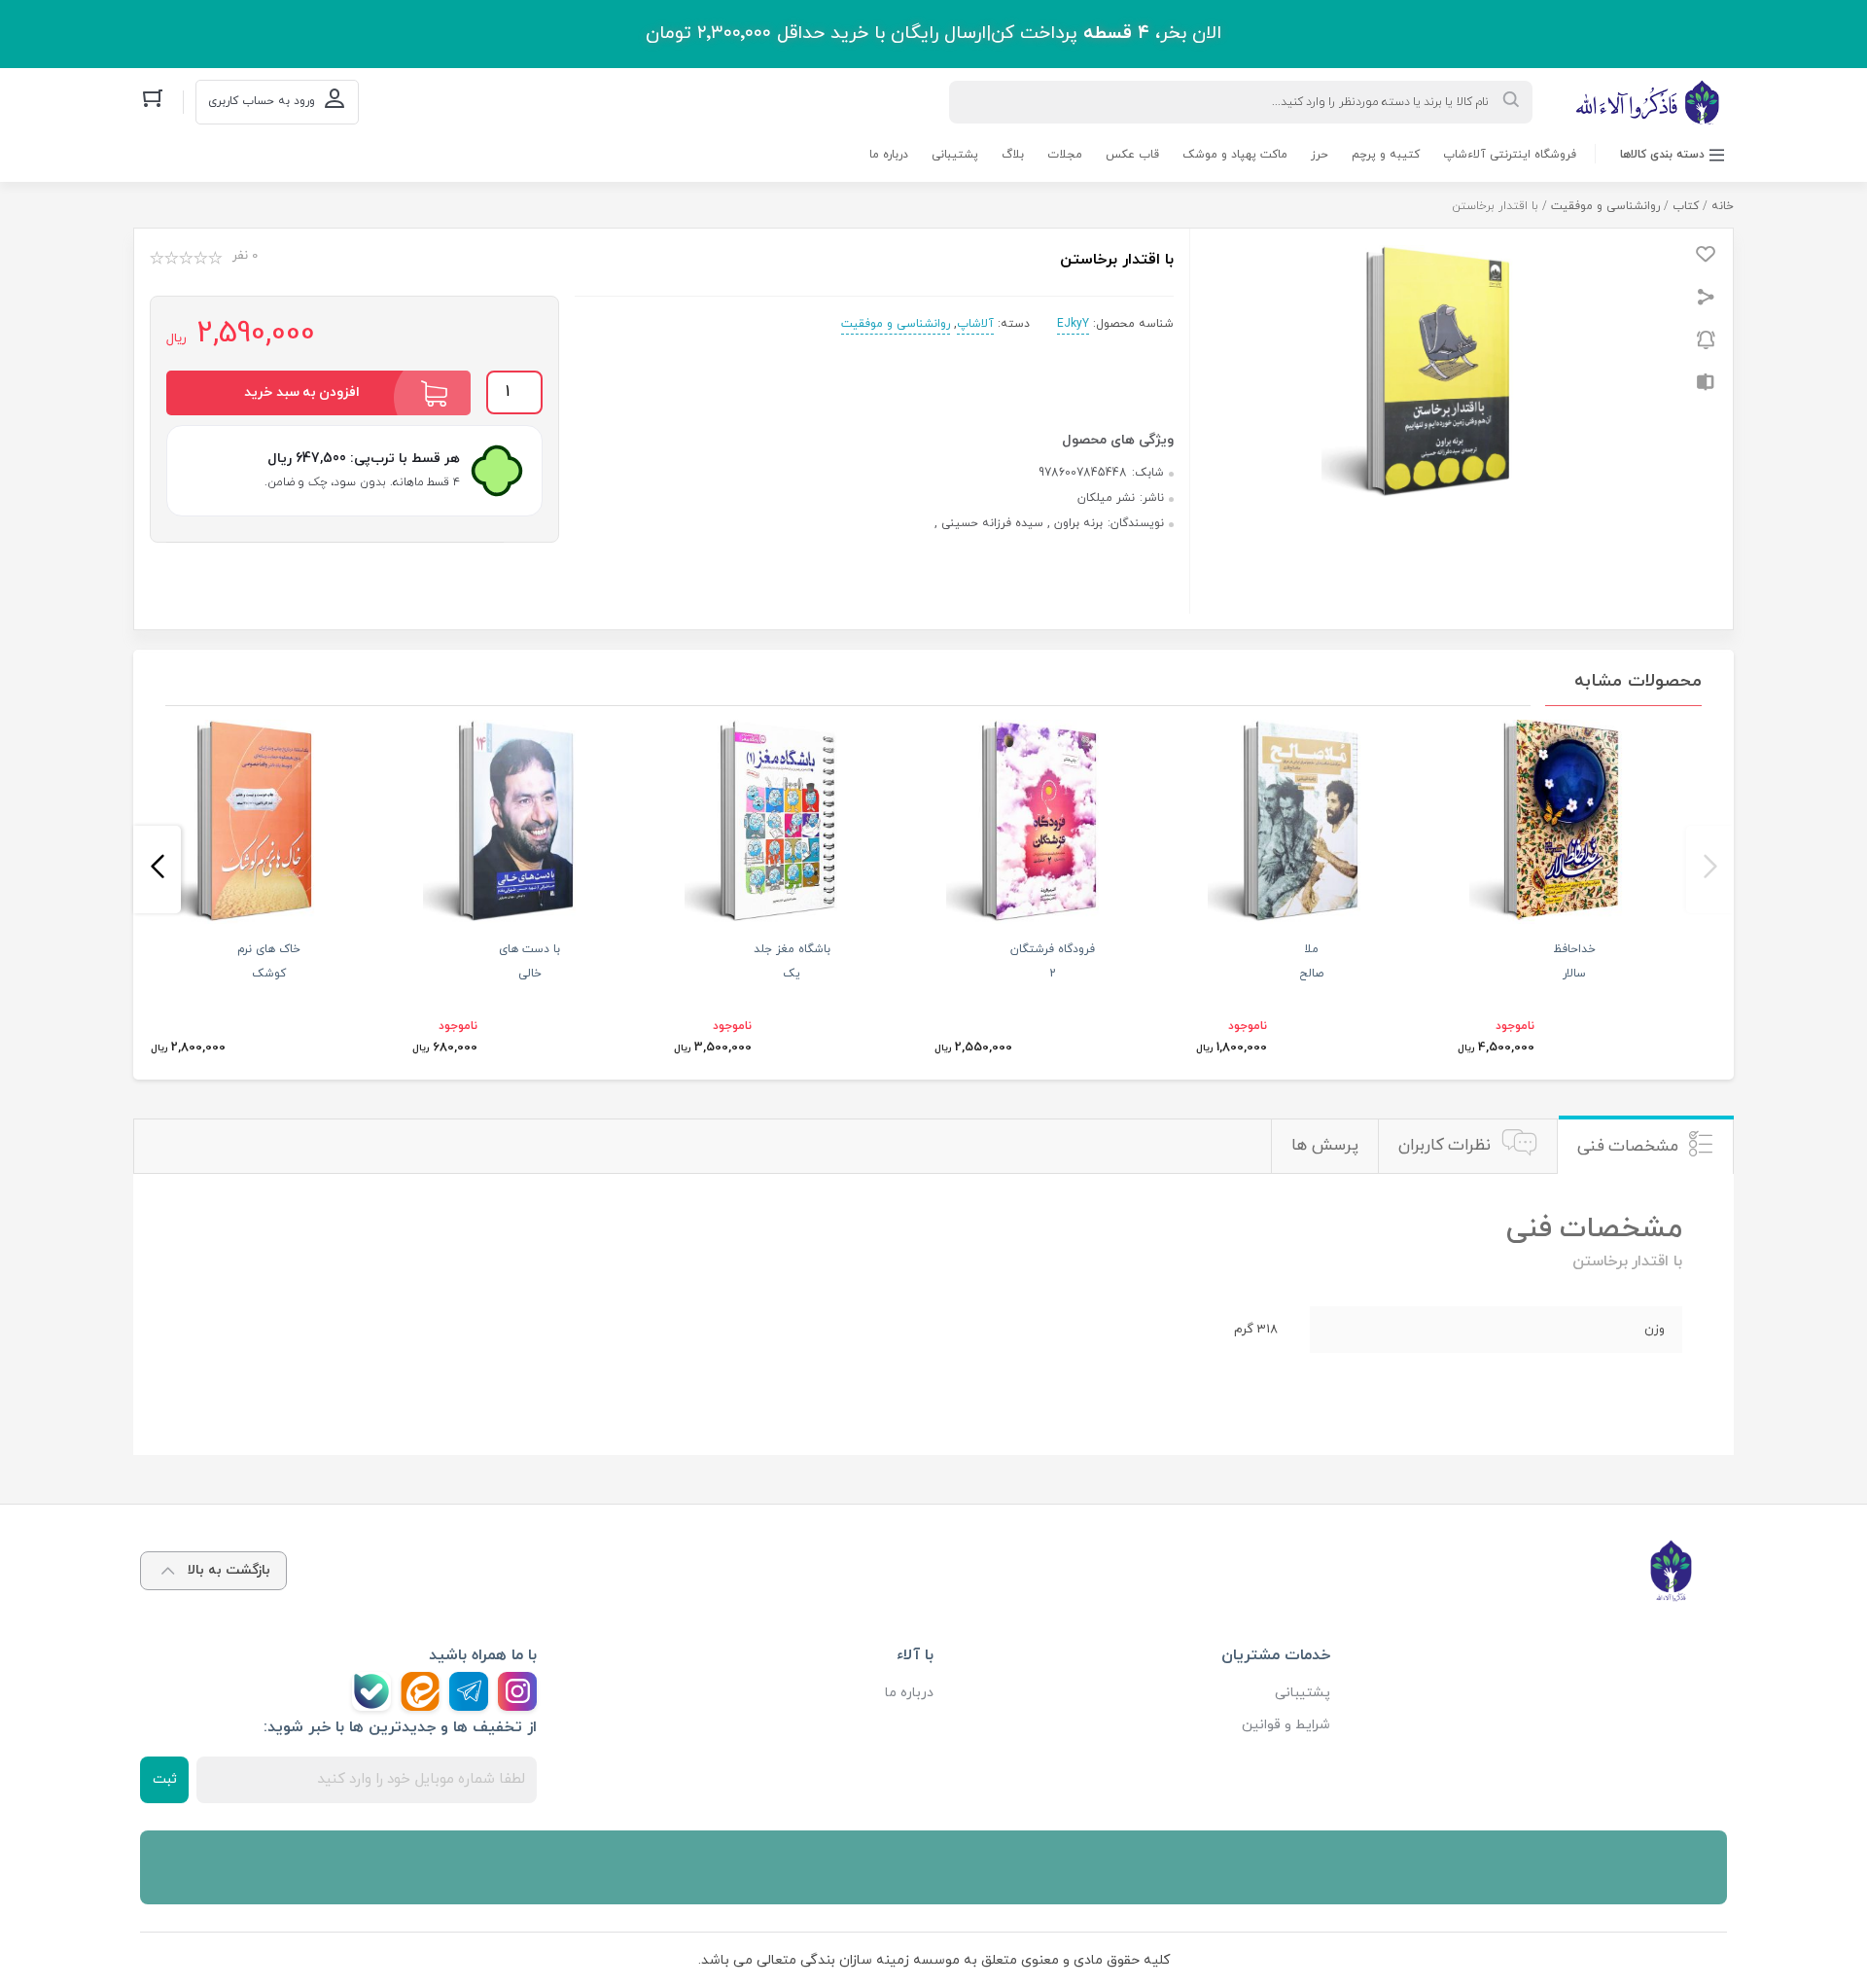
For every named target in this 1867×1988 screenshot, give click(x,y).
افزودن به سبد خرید (302, 392)
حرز (1320, 155)
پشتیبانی (955, 155)
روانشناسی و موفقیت (1605, 206)
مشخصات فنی (1628, 1147)
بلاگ (1013, 155)
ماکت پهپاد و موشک (1235, 155)
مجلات (1065, 155)
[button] (1710, 870)
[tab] (1645, 1146)
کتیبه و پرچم (1386, 155)
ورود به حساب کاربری (262, 101)
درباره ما (889, 155)
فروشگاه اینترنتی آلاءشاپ (1510, 155)
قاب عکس (1132, 155)
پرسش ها (1325, 1146)
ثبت (165, 1779)
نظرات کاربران (1445, 1146)
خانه (1723, 206)
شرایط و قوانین (1286, 1725)
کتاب (1686, 206)
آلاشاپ (975, 324)
